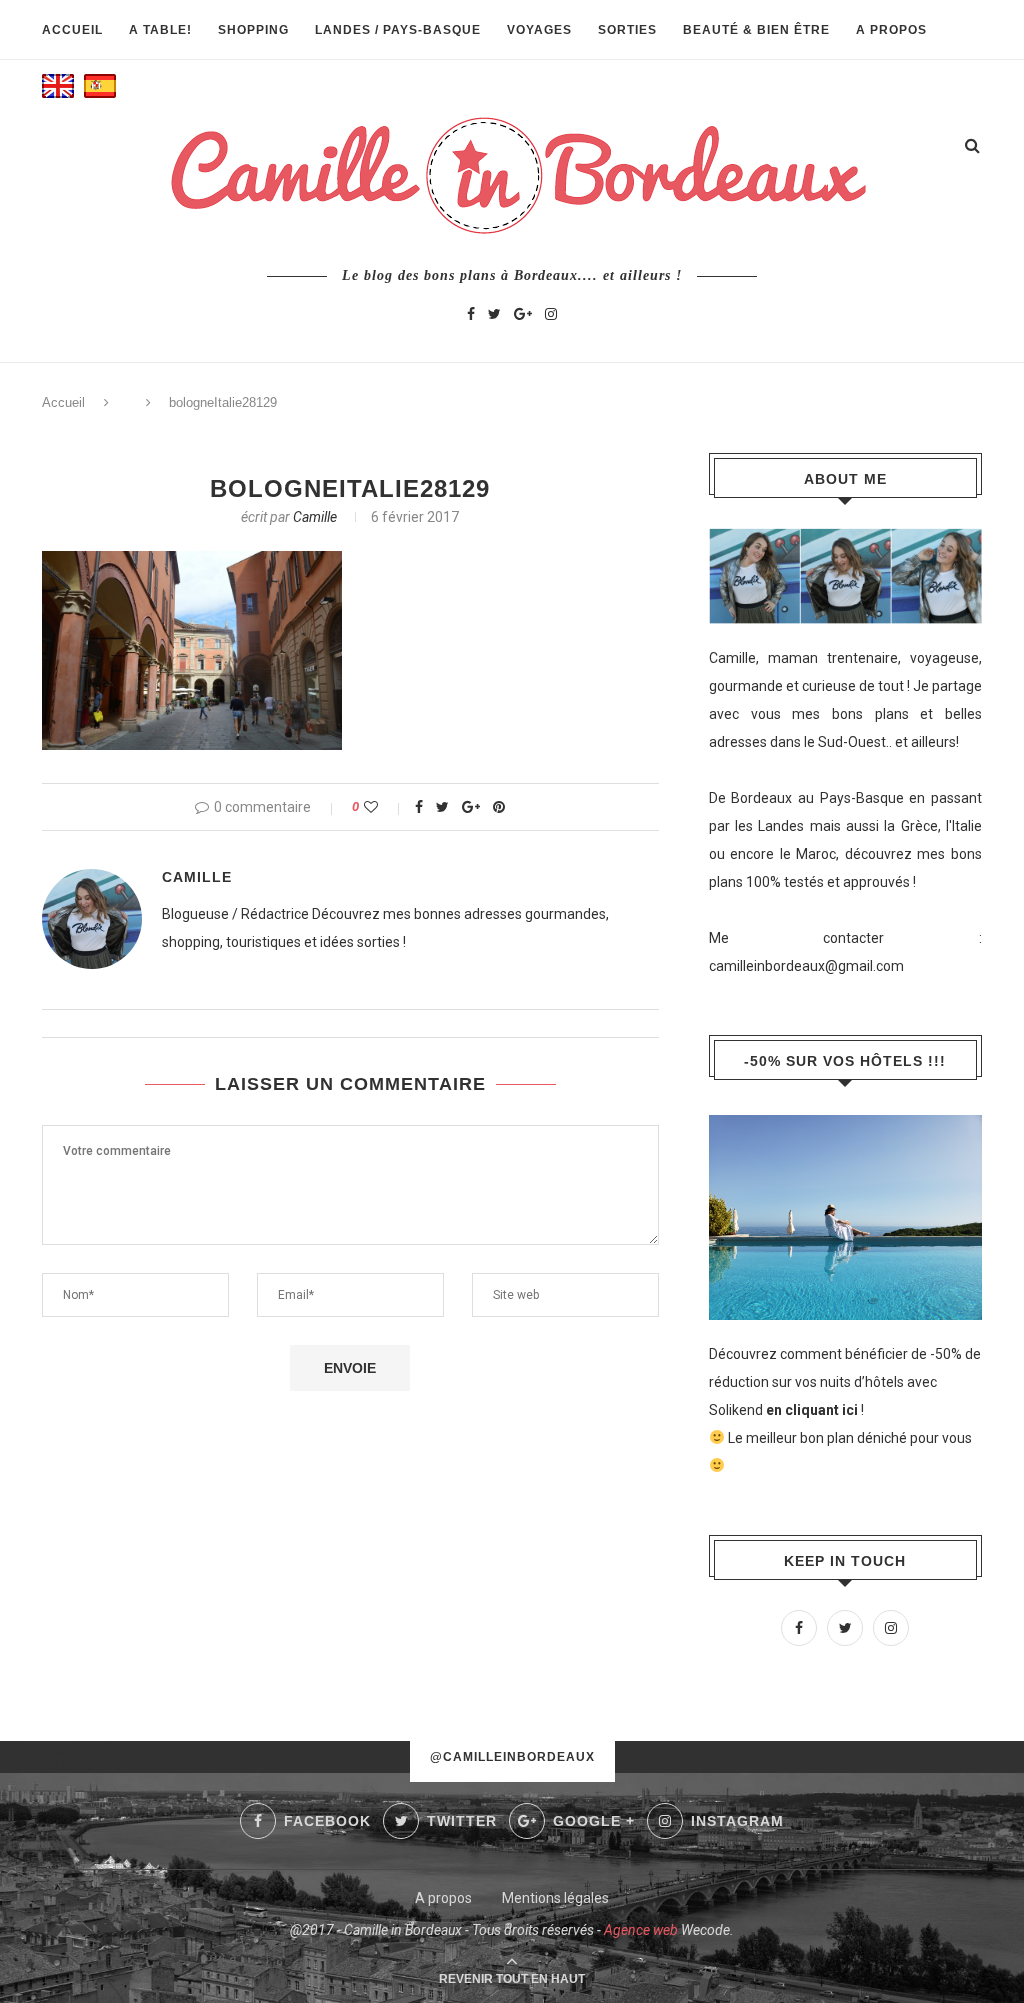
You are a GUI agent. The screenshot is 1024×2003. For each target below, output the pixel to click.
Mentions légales (555, 1898)
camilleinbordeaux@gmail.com (806, 966)
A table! (160, 30)
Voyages (539, 30)
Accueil (72, 30)
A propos (891, 30)
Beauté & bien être (756, 30)
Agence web (641, 1930)
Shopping (253, 30)
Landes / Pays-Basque (398, 30)
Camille (315, 517)
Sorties (627, 30)
